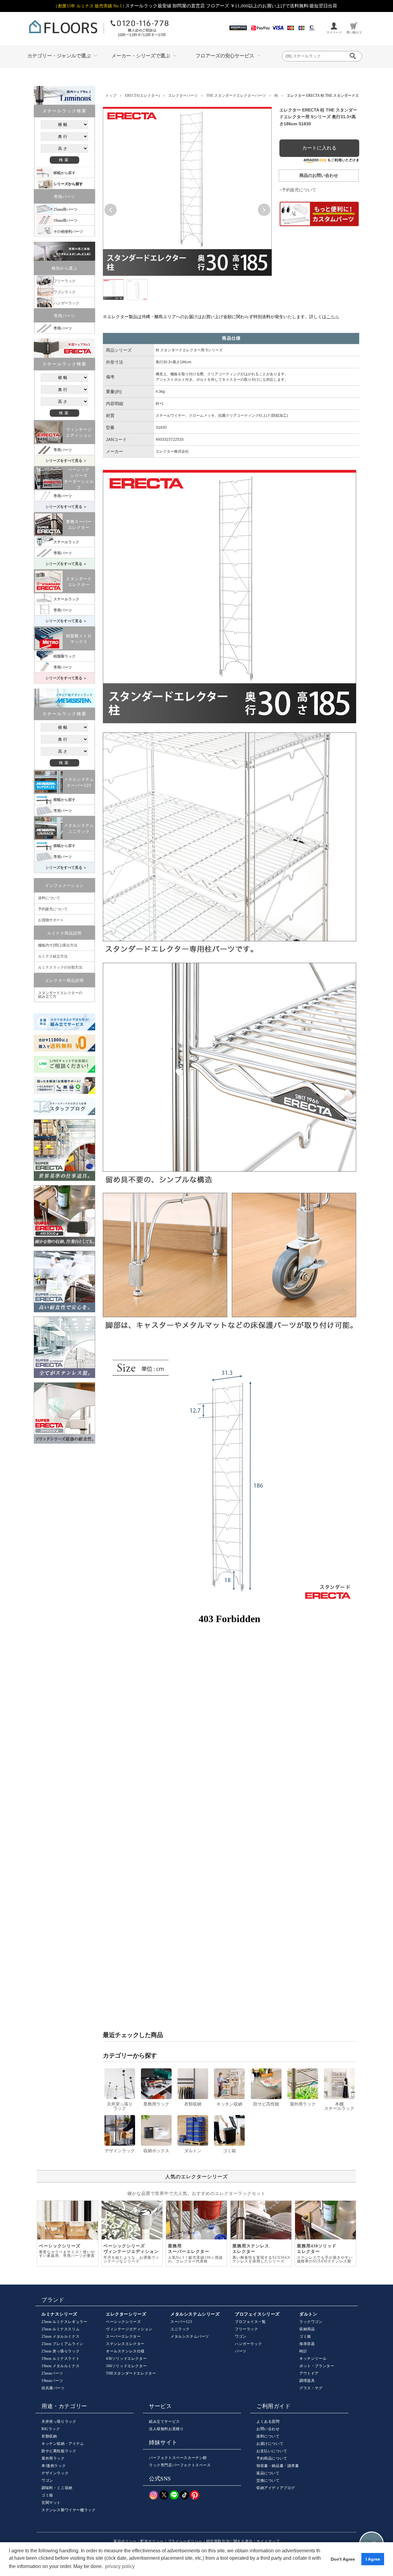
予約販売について (53, 909)
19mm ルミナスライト (60, 2359)
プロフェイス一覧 (250, 2322)
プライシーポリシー (185, 2541)
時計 (303, 2351)
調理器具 (307, 2381)
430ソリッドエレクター (126, 2359)
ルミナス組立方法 (53, 956)
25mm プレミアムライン (62, 2344)
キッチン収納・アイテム (63, 2444)
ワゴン (241, 2336)
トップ (111, 96)
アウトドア (309, 2373)
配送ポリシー (152, 2541)
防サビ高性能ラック (59, 2451)
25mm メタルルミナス (60, 2336)
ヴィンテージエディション (129, 2329)
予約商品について (272, 2458)
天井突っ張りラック (59, 2422)
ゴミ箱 (305, 2336)
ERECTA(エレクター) (142, 96)
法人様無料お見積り (166, 2429)
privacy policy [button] (120, 2566)
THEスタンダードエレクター (131, 2373)
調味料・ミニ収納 (57, 2488)
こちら (333, 317)
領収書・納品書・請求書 (278, 2466)
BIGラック (51, 2429)
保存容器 (307, 2344)
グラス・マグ (311, 2388)
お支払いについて (272, 2451)
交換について (268, 2480)
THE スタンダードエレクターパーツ (236, 96)
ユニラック (180, 2329)
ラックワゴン (311, 2322)
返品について (268, 2473)
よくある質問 (268, 2422)
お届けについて (270, 2444)
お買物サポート (51, 920)
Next (264, 210)
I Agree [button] (373, 2559)
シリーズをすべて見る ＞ (66, 461)
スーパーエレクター (123, 2336)
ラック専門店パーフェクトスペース (180, 2465)
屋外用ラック (53, 2458)
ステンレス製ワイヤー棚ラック (68, 2510)
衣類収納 (49, 2436)
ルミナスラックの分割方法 (60, 967)
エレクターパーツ (183, 96)
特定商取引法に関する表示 (230, 2541)
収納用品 (307, 2329)
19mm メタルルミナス (60, 2366)
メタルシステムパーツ (190, 2336)
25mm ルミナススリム (60, 2329)
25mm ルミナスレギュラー (64, 2322)
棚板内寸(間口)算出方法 (58, 945)
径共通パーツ (53, 2388)
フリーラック (247, 2329)
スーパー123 (181, 2322)
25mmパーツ (52, 2373)
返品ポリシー (125, 2541)
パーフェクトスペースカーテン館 (178, 2458)
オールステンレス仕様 (125, 2351)
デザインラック (55, 2473)
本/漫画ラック (54, 2466)
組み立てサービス (164, 2422)
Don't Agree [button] (343, 2559)
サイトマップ (268, 2541)
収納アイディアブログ (276, 2488)
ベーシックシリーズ (123, 2322)
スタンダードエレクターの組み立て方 (60, 995)
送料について (49, 898)
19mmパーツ (52, 2381)
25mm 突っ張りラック (60, 2351)
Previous (111, 210)
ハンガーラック (248, 2344)
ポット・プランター (317, 2366)
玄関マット (51, 2503)
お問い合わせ (268, 2429)
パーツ (241, 2351)
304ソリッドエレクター (126, 2366)
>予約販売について (298, 190)
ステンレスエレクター (125, 2344)
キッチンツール (313, 2359)
